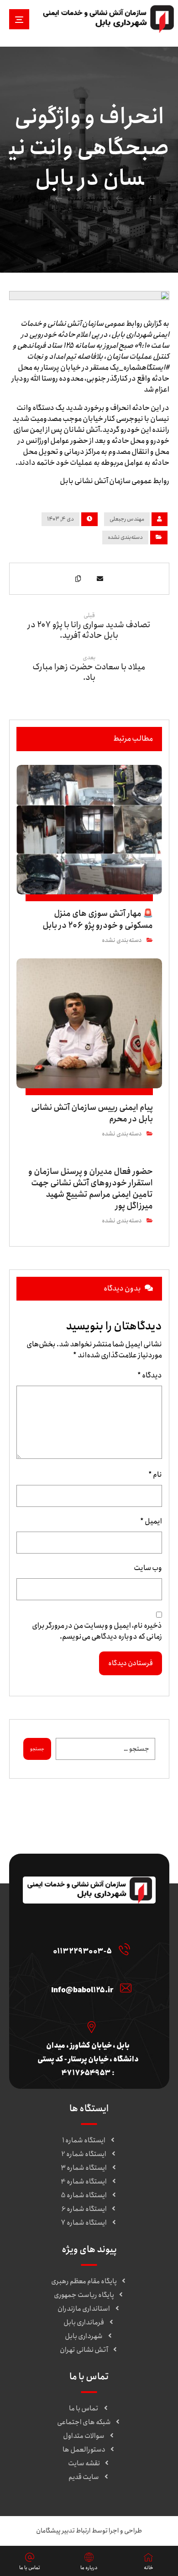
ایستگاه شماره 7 (84, 2223)
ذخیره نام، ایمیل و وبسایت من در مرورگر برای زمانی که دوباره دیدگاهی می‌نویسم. (97, 1631)
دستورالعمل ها (84, 2450)
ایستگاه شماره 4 (84, 2182)
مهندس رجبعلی (127, 519)
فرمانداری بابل (84, 2323)
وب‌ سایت (148, 1568)
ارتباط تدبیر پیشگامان (63, 2531)
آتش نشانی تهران (84, 2350)
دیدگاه (150, 1376)
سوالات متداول (84, 2436)
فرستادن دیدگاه (131, 1663)
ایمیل (151, 1522)
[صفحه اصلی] (164, 199)
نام (155, 1475)
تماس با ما (84, 2409)
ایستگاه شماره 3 (84, 2168)
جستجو (37, 1749)
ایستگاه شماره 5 (84, 2195)
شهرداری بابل (84, 2336)
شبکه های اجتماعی (84, 2422)
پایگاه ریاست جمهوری (84, 2295)
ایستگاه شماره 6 (84, 2209)
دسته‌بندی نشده (125, 537)
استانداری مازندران (84, 2309)
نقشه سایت (84, 2463)
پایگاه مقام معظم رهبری (84, 2281)
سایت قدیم (84, 2477)
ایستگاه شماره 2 (84, 2154)
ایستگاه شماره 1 (84, 2140)
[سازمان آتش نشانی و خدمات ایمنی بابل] (108, 19)
